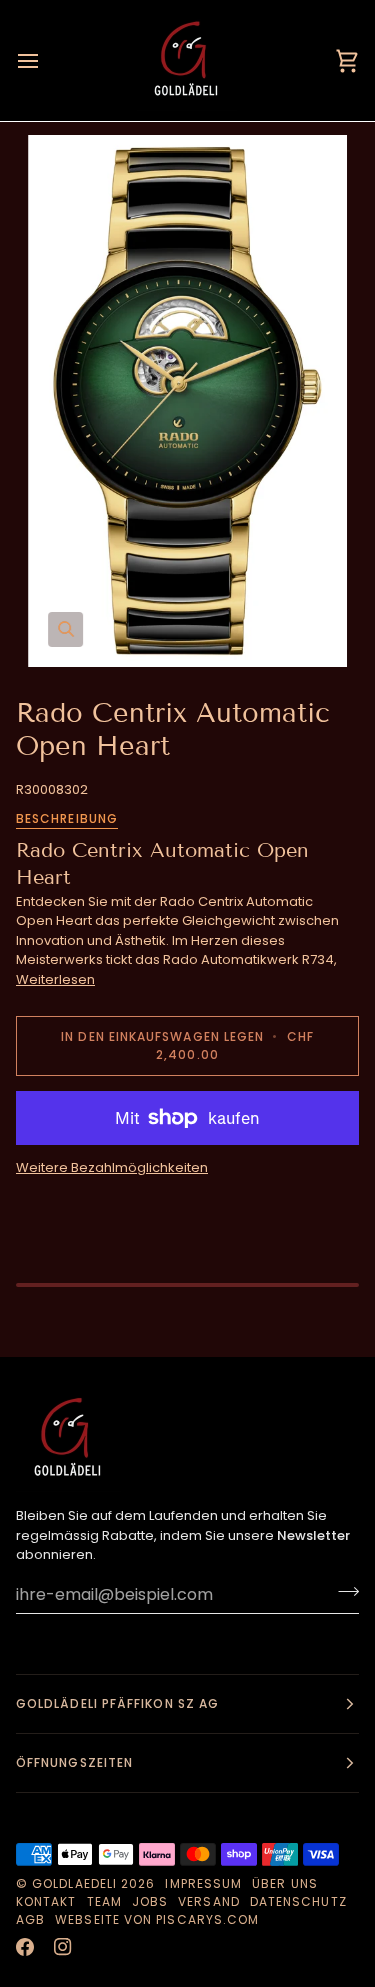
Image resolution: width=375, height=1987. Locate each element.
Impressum (203, 1883)
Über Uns (285, 1883)
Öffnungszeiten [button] (74, 1762)
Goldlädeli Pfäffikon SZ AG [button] (117, 1703)
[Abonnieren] (342, 1592)
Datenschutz (298, 1901)
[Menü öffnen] (46, 60)
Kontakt (46, 1901)
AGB (30, 1919)
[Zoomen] (187, 400)
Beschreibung (67, 818)
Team (104, 1901)
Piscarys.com (207, 1919)
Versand (209, 1901)
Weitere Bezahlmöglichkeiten (112, 1167)
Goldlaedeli (74, 1883)
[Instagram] (63, 1947)
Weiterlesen (55, 979)
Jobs (150, 1901)
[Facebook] (25, 1947)
